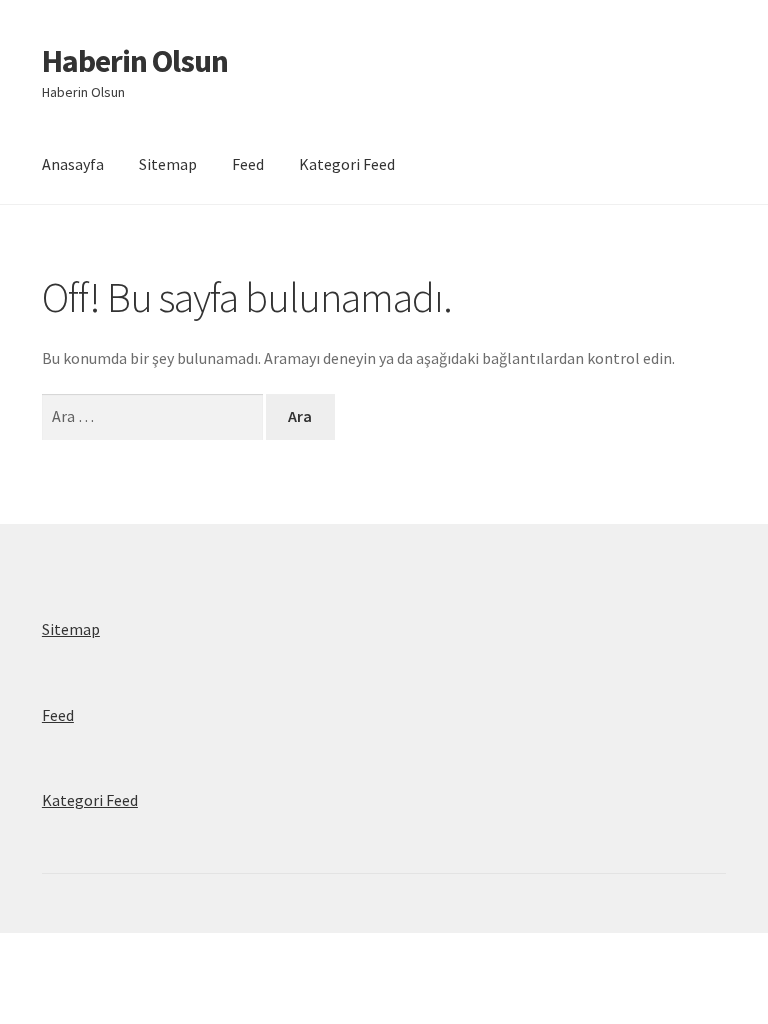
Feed (248, 164)
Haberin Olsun (135, 61)
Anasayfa (73, 164)
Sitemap (168, 164)
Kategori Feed (347, 164)
